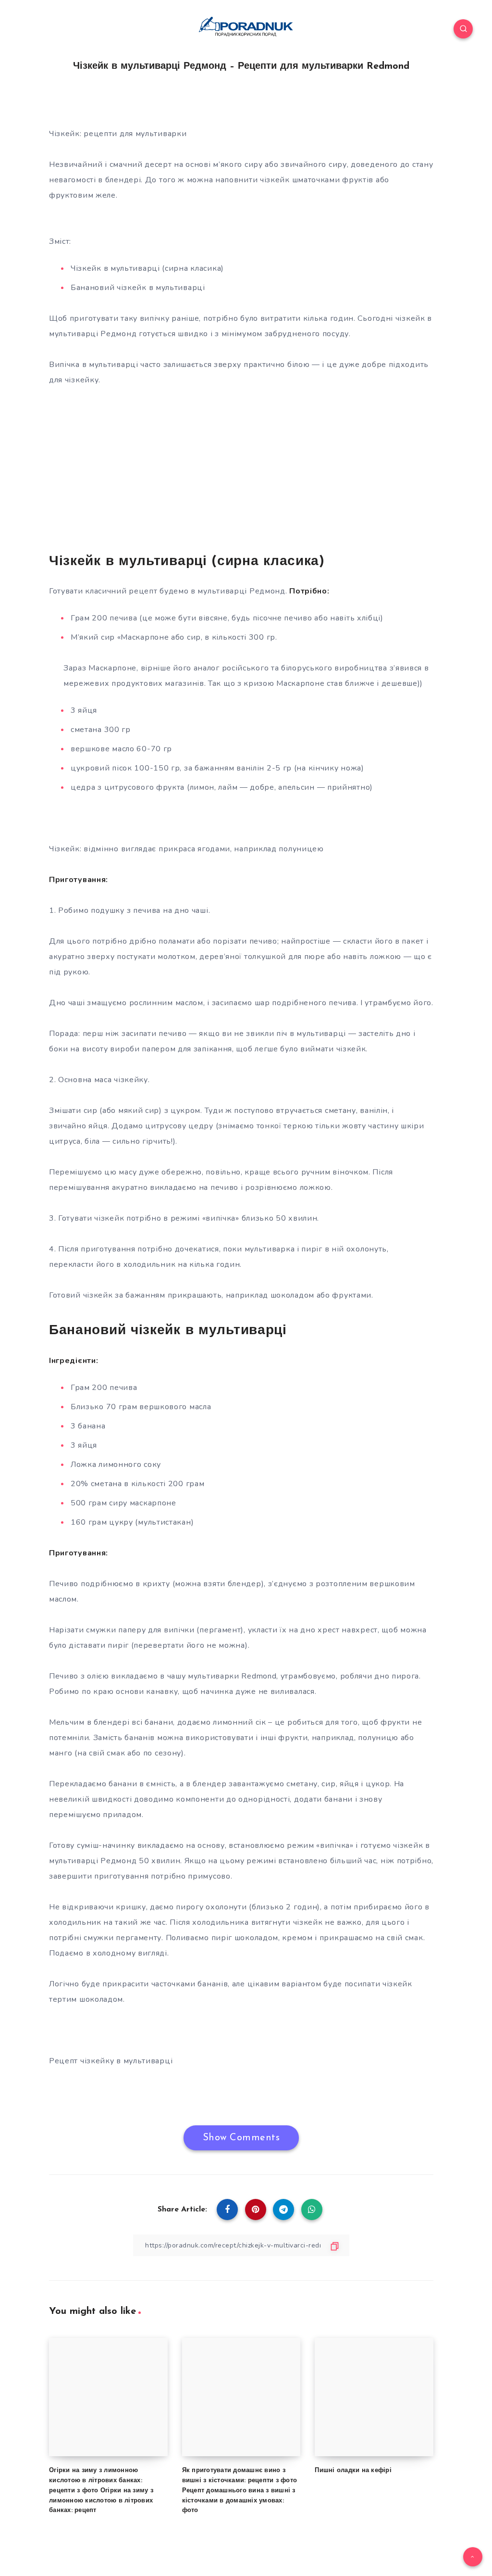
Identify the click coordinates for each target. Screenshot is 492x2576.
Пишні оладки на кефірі (353, 2470)
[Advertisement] (241, 468)
